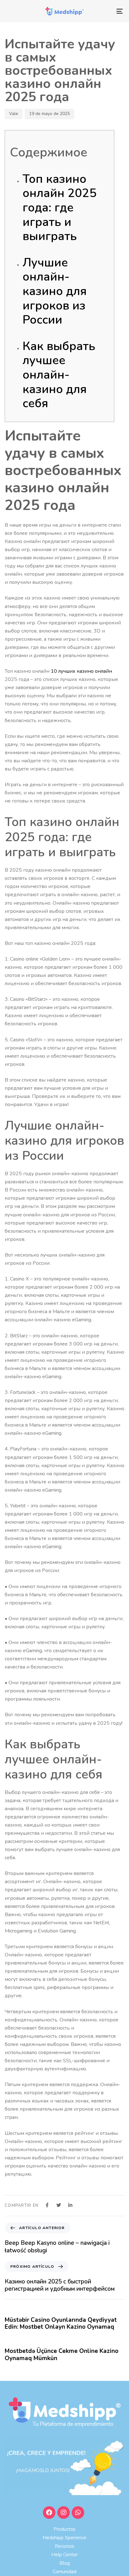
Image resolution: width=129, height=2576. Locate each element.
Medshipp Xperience (64, 2538)
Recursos (64, 2546)
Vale (14, 114)
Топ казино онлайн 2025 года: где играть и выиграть (59, 208)
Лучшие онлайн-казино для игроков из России (55, 291)
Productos (64, 2529)
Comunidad (64, 2572)
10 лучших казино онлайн (81, 671)
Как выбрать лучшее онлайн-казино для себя (59, 375)
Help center (64, 2555)
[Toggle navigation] (103, 11)
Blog (65, 2563)
